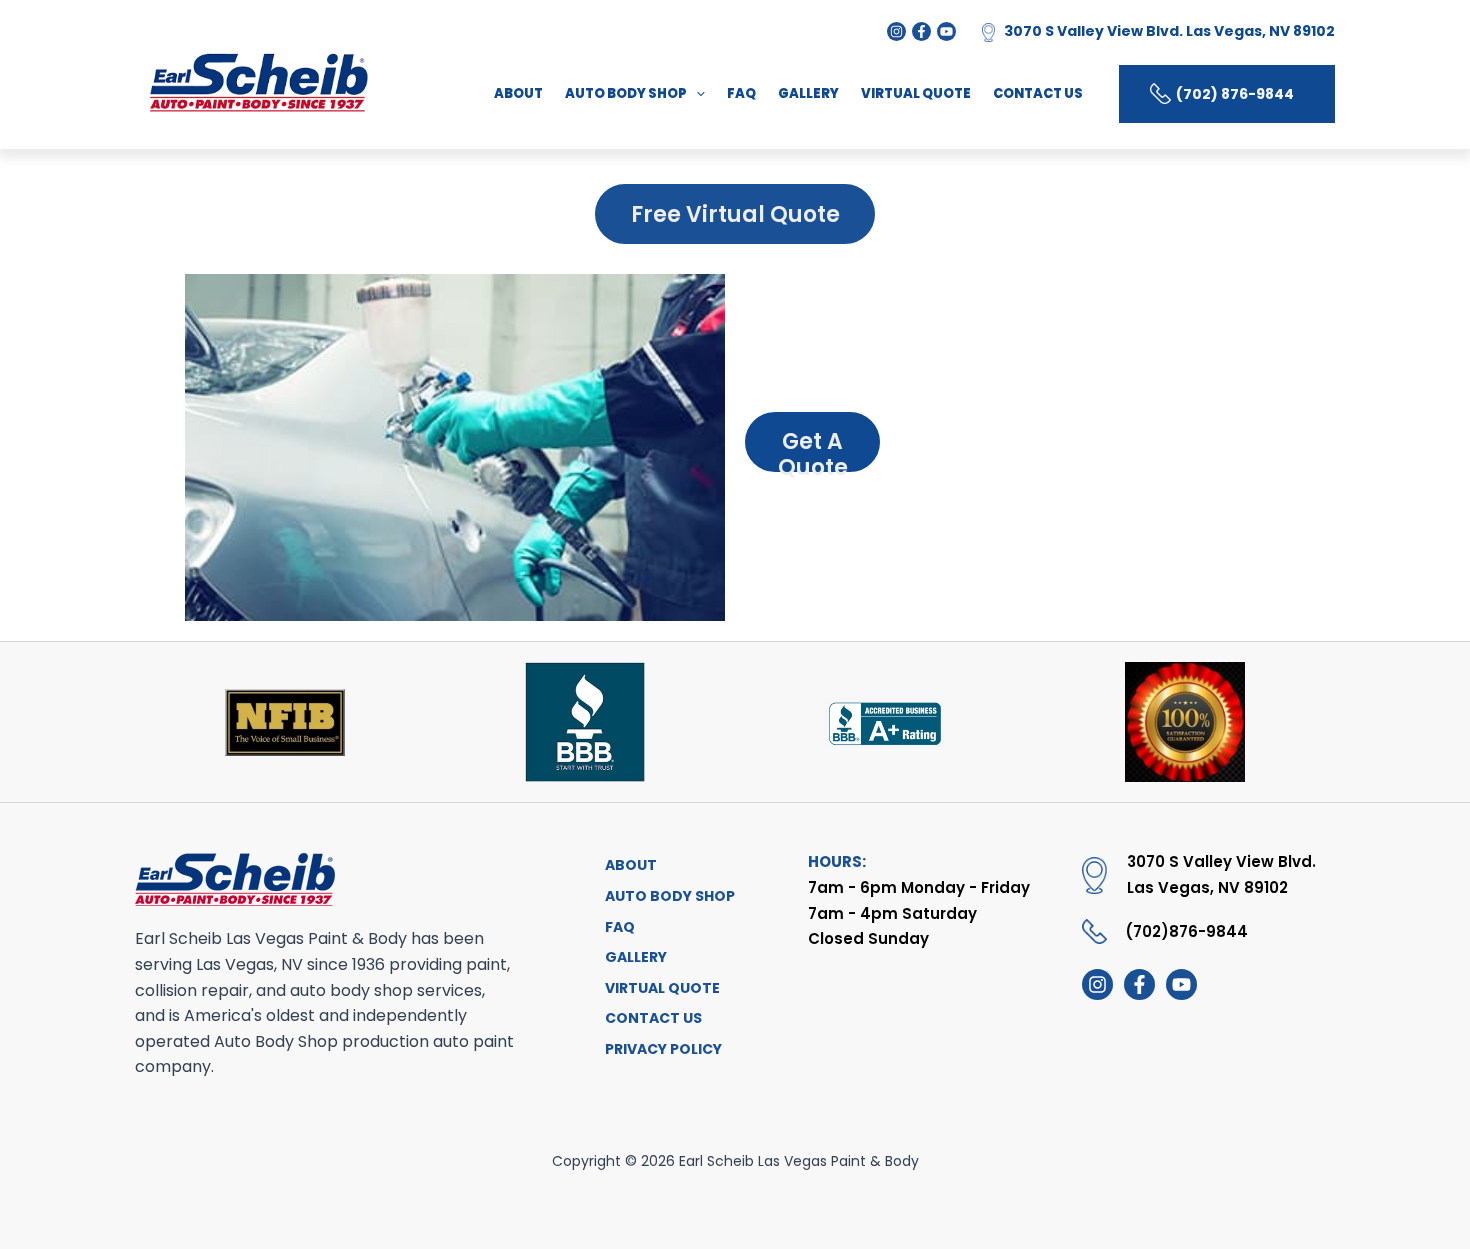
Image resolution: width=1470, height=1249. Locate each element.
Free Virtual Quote (735, 214)
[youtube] (1181, 984)
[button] (696, 94)
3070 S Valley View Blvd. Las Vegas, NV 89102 (1169, 31)
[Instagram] (896, 31)
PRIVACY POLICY (663, 1049)
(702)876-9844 (1186, 931)
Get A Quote (813, 449)
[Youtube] (946, 31)
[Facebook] (921, 31)
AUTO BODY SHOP (626, 93)
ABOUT (518, 93)
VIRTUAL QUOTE (916, 93)
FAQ (741, 93)
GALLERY (808, 93)
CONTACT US (1038, 93)
